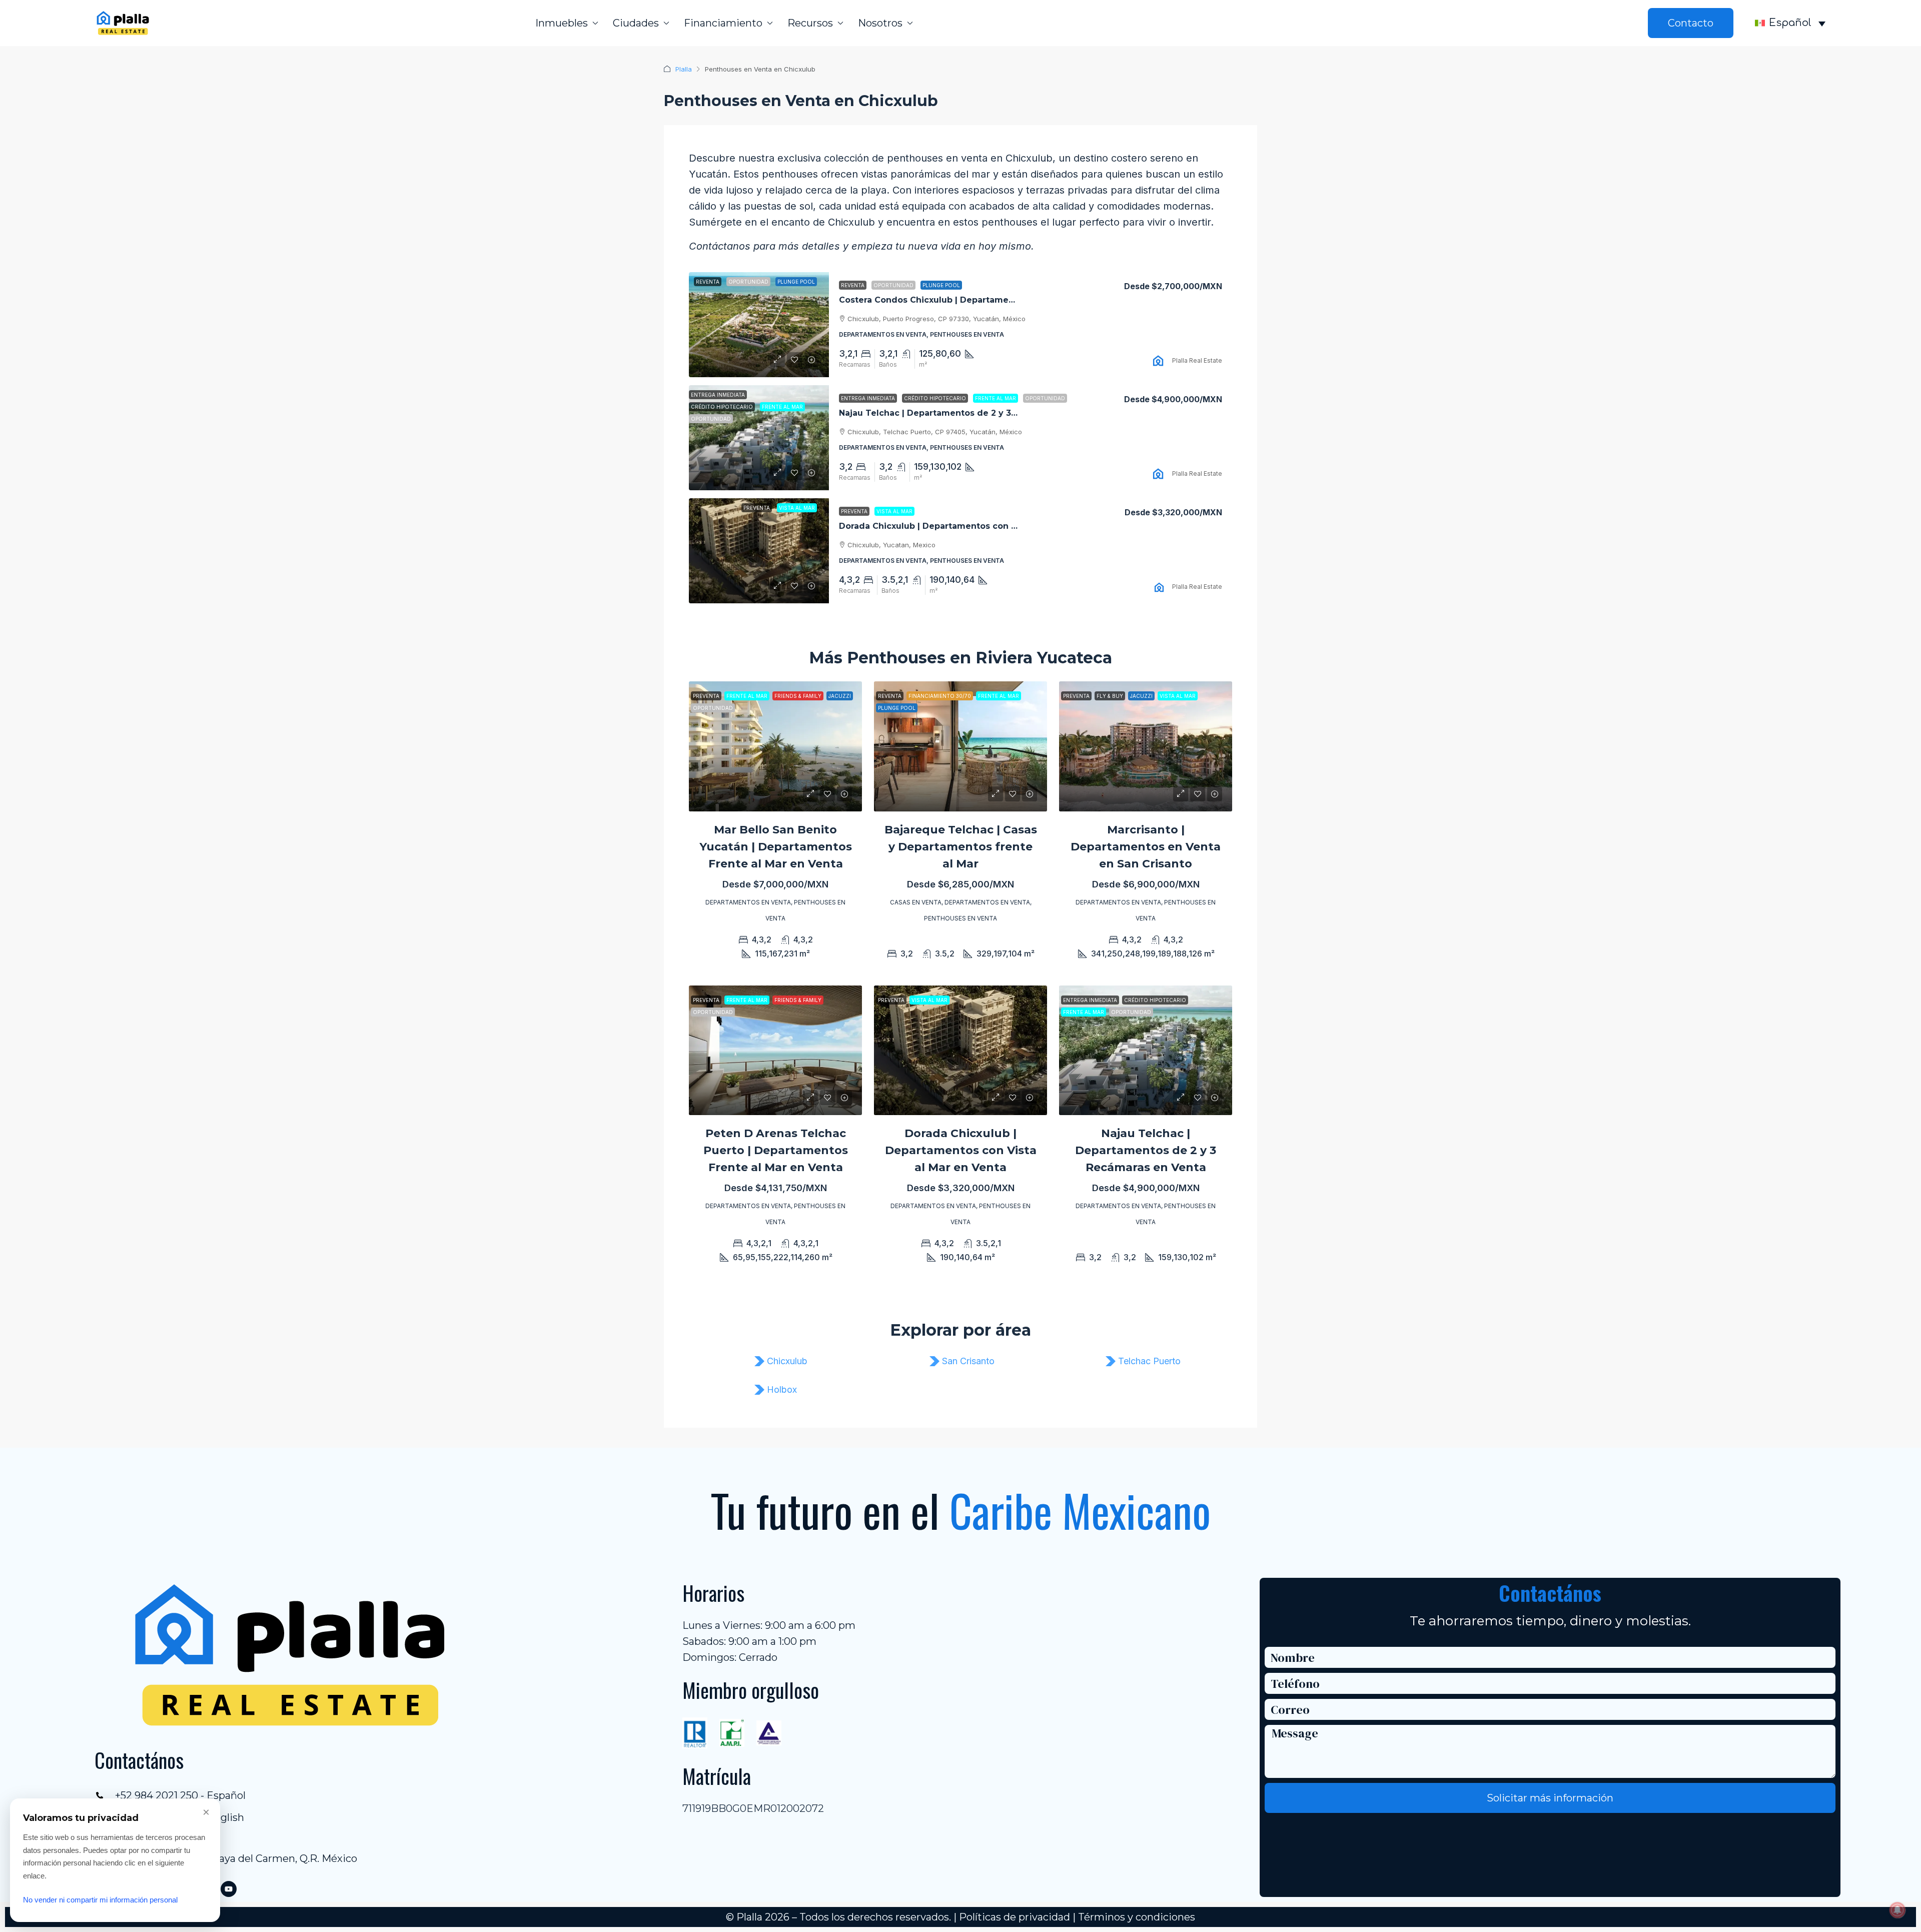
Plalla (684, 69)
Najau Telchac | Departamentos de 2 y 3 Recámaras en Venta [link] (970, 413)
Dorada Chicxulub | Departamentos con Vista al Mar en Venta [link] (971, 526)
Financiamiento (723, 23)
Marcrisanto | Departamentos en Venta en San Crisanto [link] (1146, 847)
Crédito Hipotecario (935, 398)
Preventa (854, 511)
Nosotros (880, 23)
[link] (759, 325)
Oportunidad (893, 285)
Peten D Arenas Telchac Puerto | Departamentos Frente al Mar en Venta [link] (776, 1150)
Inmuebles (562, 23)
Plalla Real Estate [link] (1197, 360)
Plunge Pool (941, 285)
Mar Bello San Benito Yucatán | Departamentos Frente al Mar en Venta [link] (776, 847)
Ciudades (636, 23)
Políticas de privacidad (1015, 1917)
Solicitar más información (1550, 1798)
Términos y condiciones (1137, 1917)
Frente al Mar (996, 398)
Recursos (810, 23)
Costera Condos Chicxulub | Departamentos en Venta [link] (954, 300)
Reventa (853, 285)
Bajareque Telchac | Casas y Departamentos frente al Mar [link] (961, 847)
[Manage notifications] (1897, 1910)
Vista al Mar (894, 511)
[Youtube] (229, 1889)
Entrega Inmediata (868, 398)
